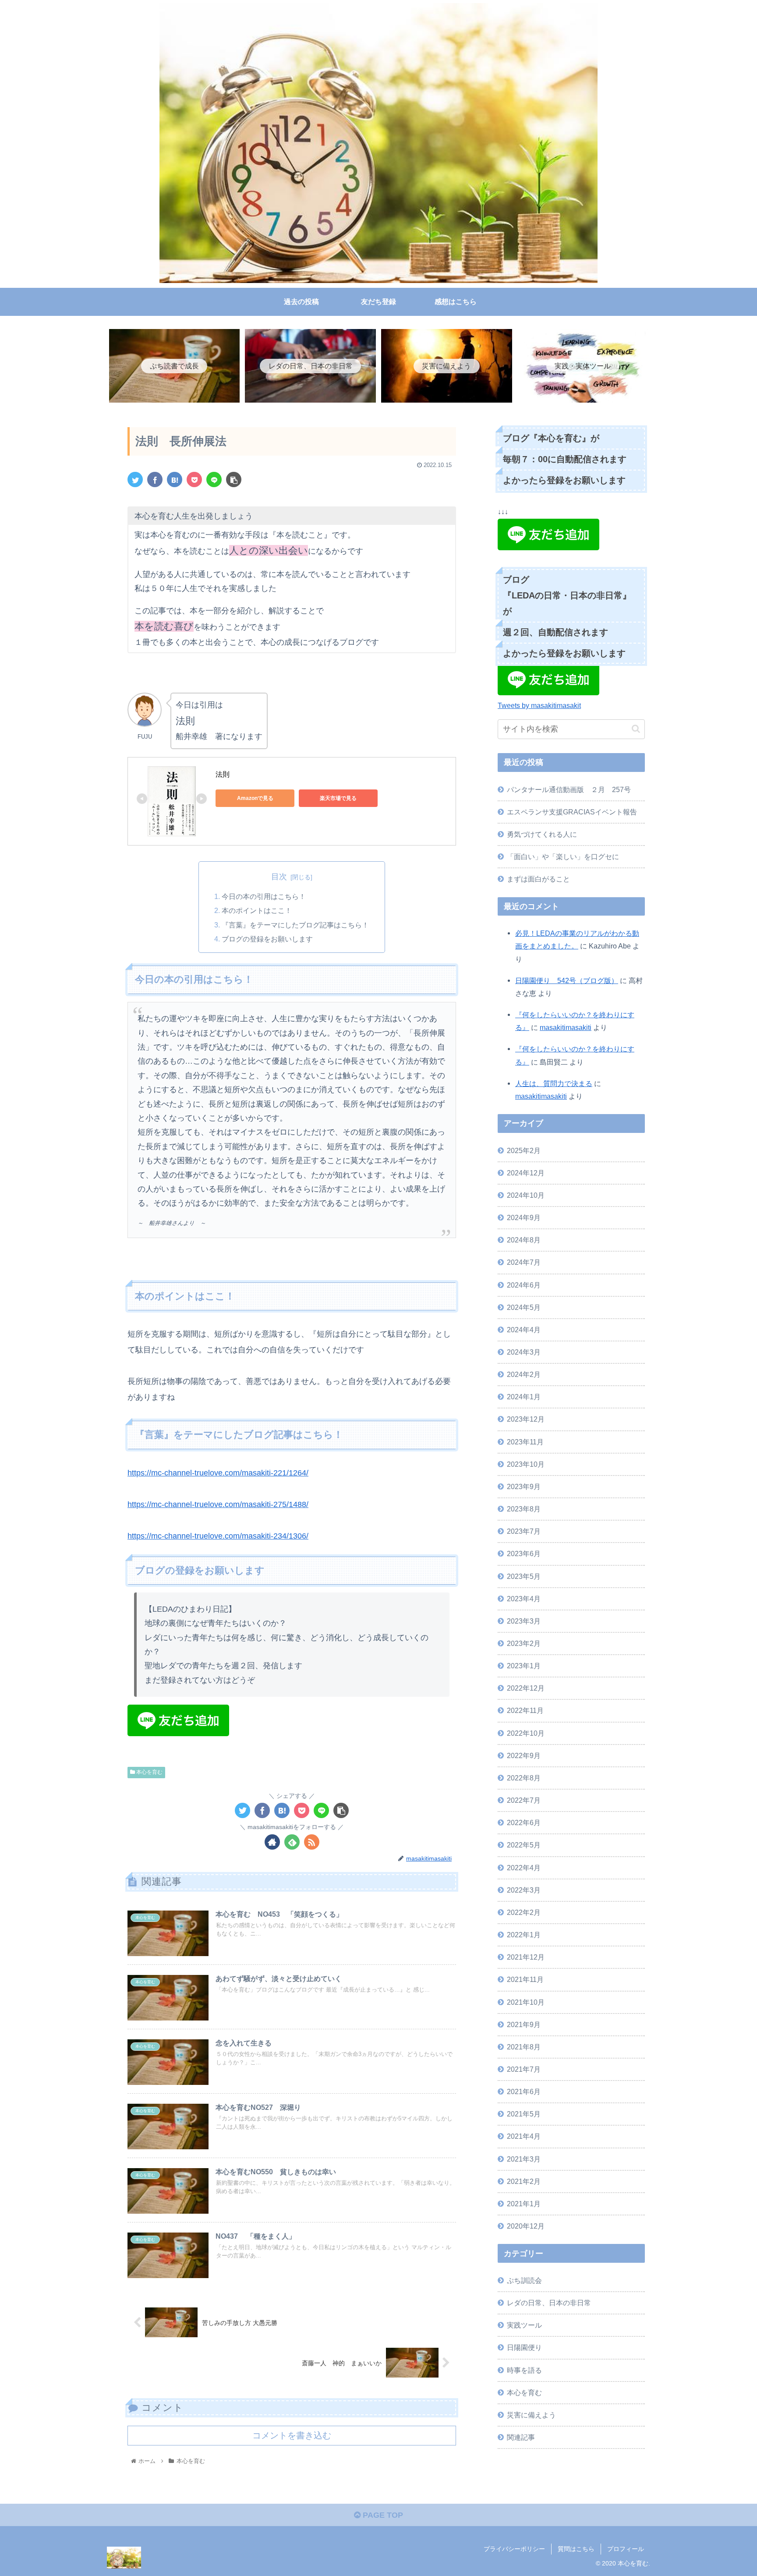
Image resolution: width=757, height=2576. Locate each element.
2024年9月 (524, 1217)
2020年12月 (526, 2226)
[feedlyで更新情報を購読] (292, 1842)
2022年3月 (524, 1890)
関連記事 (521, 2437)
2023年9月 (524, 1486)
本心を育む (149, 1772)
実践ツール (524, 2325)
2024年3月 (524, 1352)
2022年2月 (524, 1912)
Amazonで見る (255, 798)
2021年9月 (524, 2024)
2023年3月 (524, 1621)
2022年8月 (524, 1778)
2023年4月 (524, 1599)
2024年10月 (526, 1195)
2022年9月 (524, 1755)
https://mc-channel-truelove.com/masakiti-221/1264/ (218, 1473)
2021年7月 (524, 2069)
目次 (279, 877)
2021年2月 (524, 2181)
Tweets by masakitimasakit (539, 705)
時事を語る (524, 2370)
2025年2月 (524, 1150)
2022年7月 (524, 1800)
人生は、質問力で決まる (554, 1083)
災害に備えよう (531, 2415)
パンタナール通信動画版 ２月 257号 (569, 789)
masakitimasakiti (566, 1027)
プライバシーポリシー (514, 2549)
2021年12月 (526, 1957)
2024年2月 (524, 1374)
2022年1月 (524, 1935)
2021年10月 (526, 2002)
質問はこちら (576, 2549)
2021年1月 (524, 2204)
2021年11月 (525, 1980)
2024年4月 (524, 1330)
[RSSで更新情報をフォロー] (312, 1842)
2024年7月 (524, 1263)
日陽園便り (524, 2348)
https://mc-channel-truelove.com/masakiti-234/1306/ (218, 1536)
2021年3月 (524, 2159)
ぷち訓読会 (524, 2280)
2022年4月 (524, 1868)
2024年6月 (524, 1285)
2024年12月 (526, 1173)
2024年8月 (524, 1240)
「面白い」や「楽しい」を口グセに (563, 856)
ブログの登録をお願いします (267, 939)
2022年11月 (525, 1711)
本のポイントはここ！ (257, 910)
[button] (636, 729)
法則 (223, 774)
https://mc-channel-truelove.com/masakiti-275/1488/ (218, 1504)
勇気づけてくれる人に (542, 834)
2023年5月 (524, 1576)
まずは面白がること (538, 879)
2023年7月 (524, 1531)
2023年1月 (524, 1666)
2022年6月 (524, 1822)
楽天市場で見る (338, 798)
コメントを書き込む (292, 2435)
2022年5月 (524, 1845)
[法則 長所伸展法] (175, 479)
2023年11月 (525, 1442)
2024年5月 (524, 1307)
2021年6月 (524, 2091)
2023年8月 (524, 1509)
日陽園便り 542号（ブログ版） (567, 980)
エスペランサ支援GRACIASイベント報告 (572, 812)
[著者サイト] (272, 1842)
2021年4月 (524, 2137)
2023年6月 (524, 1554)
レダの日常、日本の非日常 (549, 2303)
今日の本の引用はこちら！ (264, 896)
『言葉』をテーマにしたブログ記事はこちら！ (295, 925)
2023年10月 (526, 1464)
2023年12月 (526, 1419)
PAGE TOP (382, 2515)
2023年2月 (524, 1643)
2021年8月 (524, 2047)
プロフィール (626, 2549)
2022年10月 (526, 1733)
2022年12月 (526, 1688)
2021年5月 (524, 2114)
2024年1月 (524, 1397)
